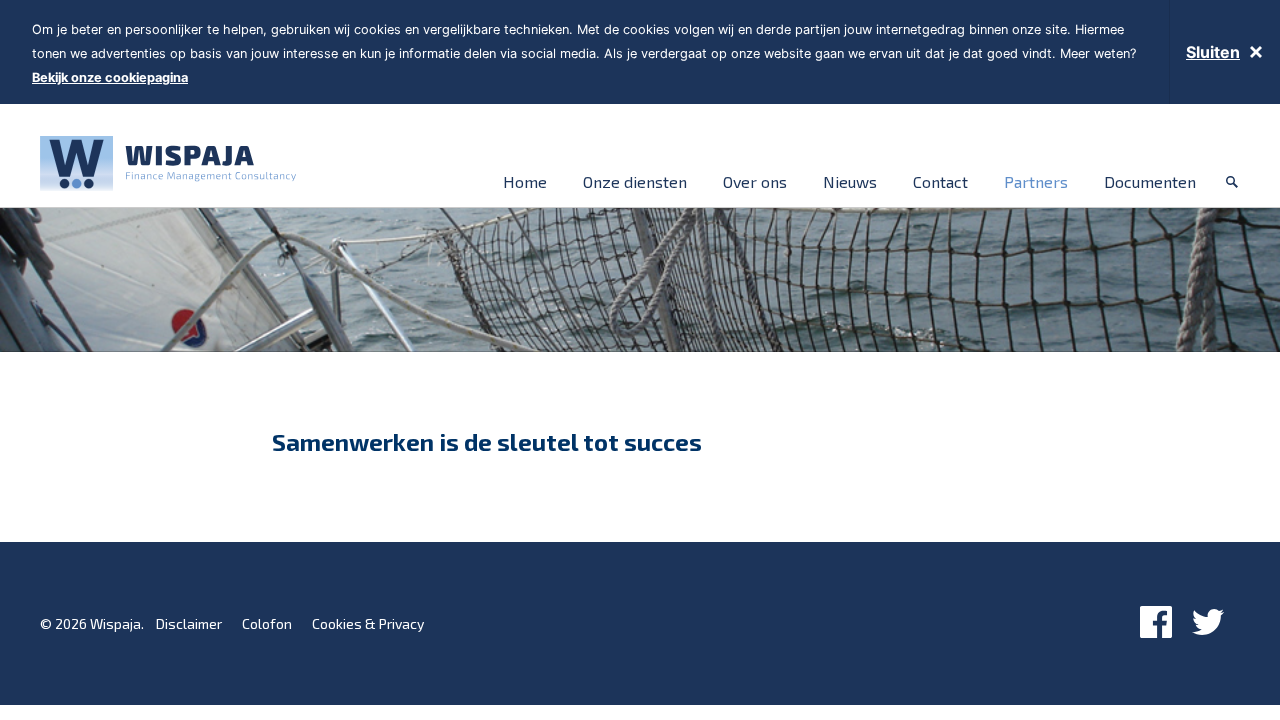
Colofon (267, 624)
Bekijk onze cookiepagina (110, 77)
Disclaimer (189, 624)
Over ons (755, 181)
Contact (940, 181)
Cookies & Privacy (368, 624)
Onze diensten (635, 181)
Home (525, 181)
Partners (1036, 181)
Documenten (1150, 181)
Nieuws (850, 181)
